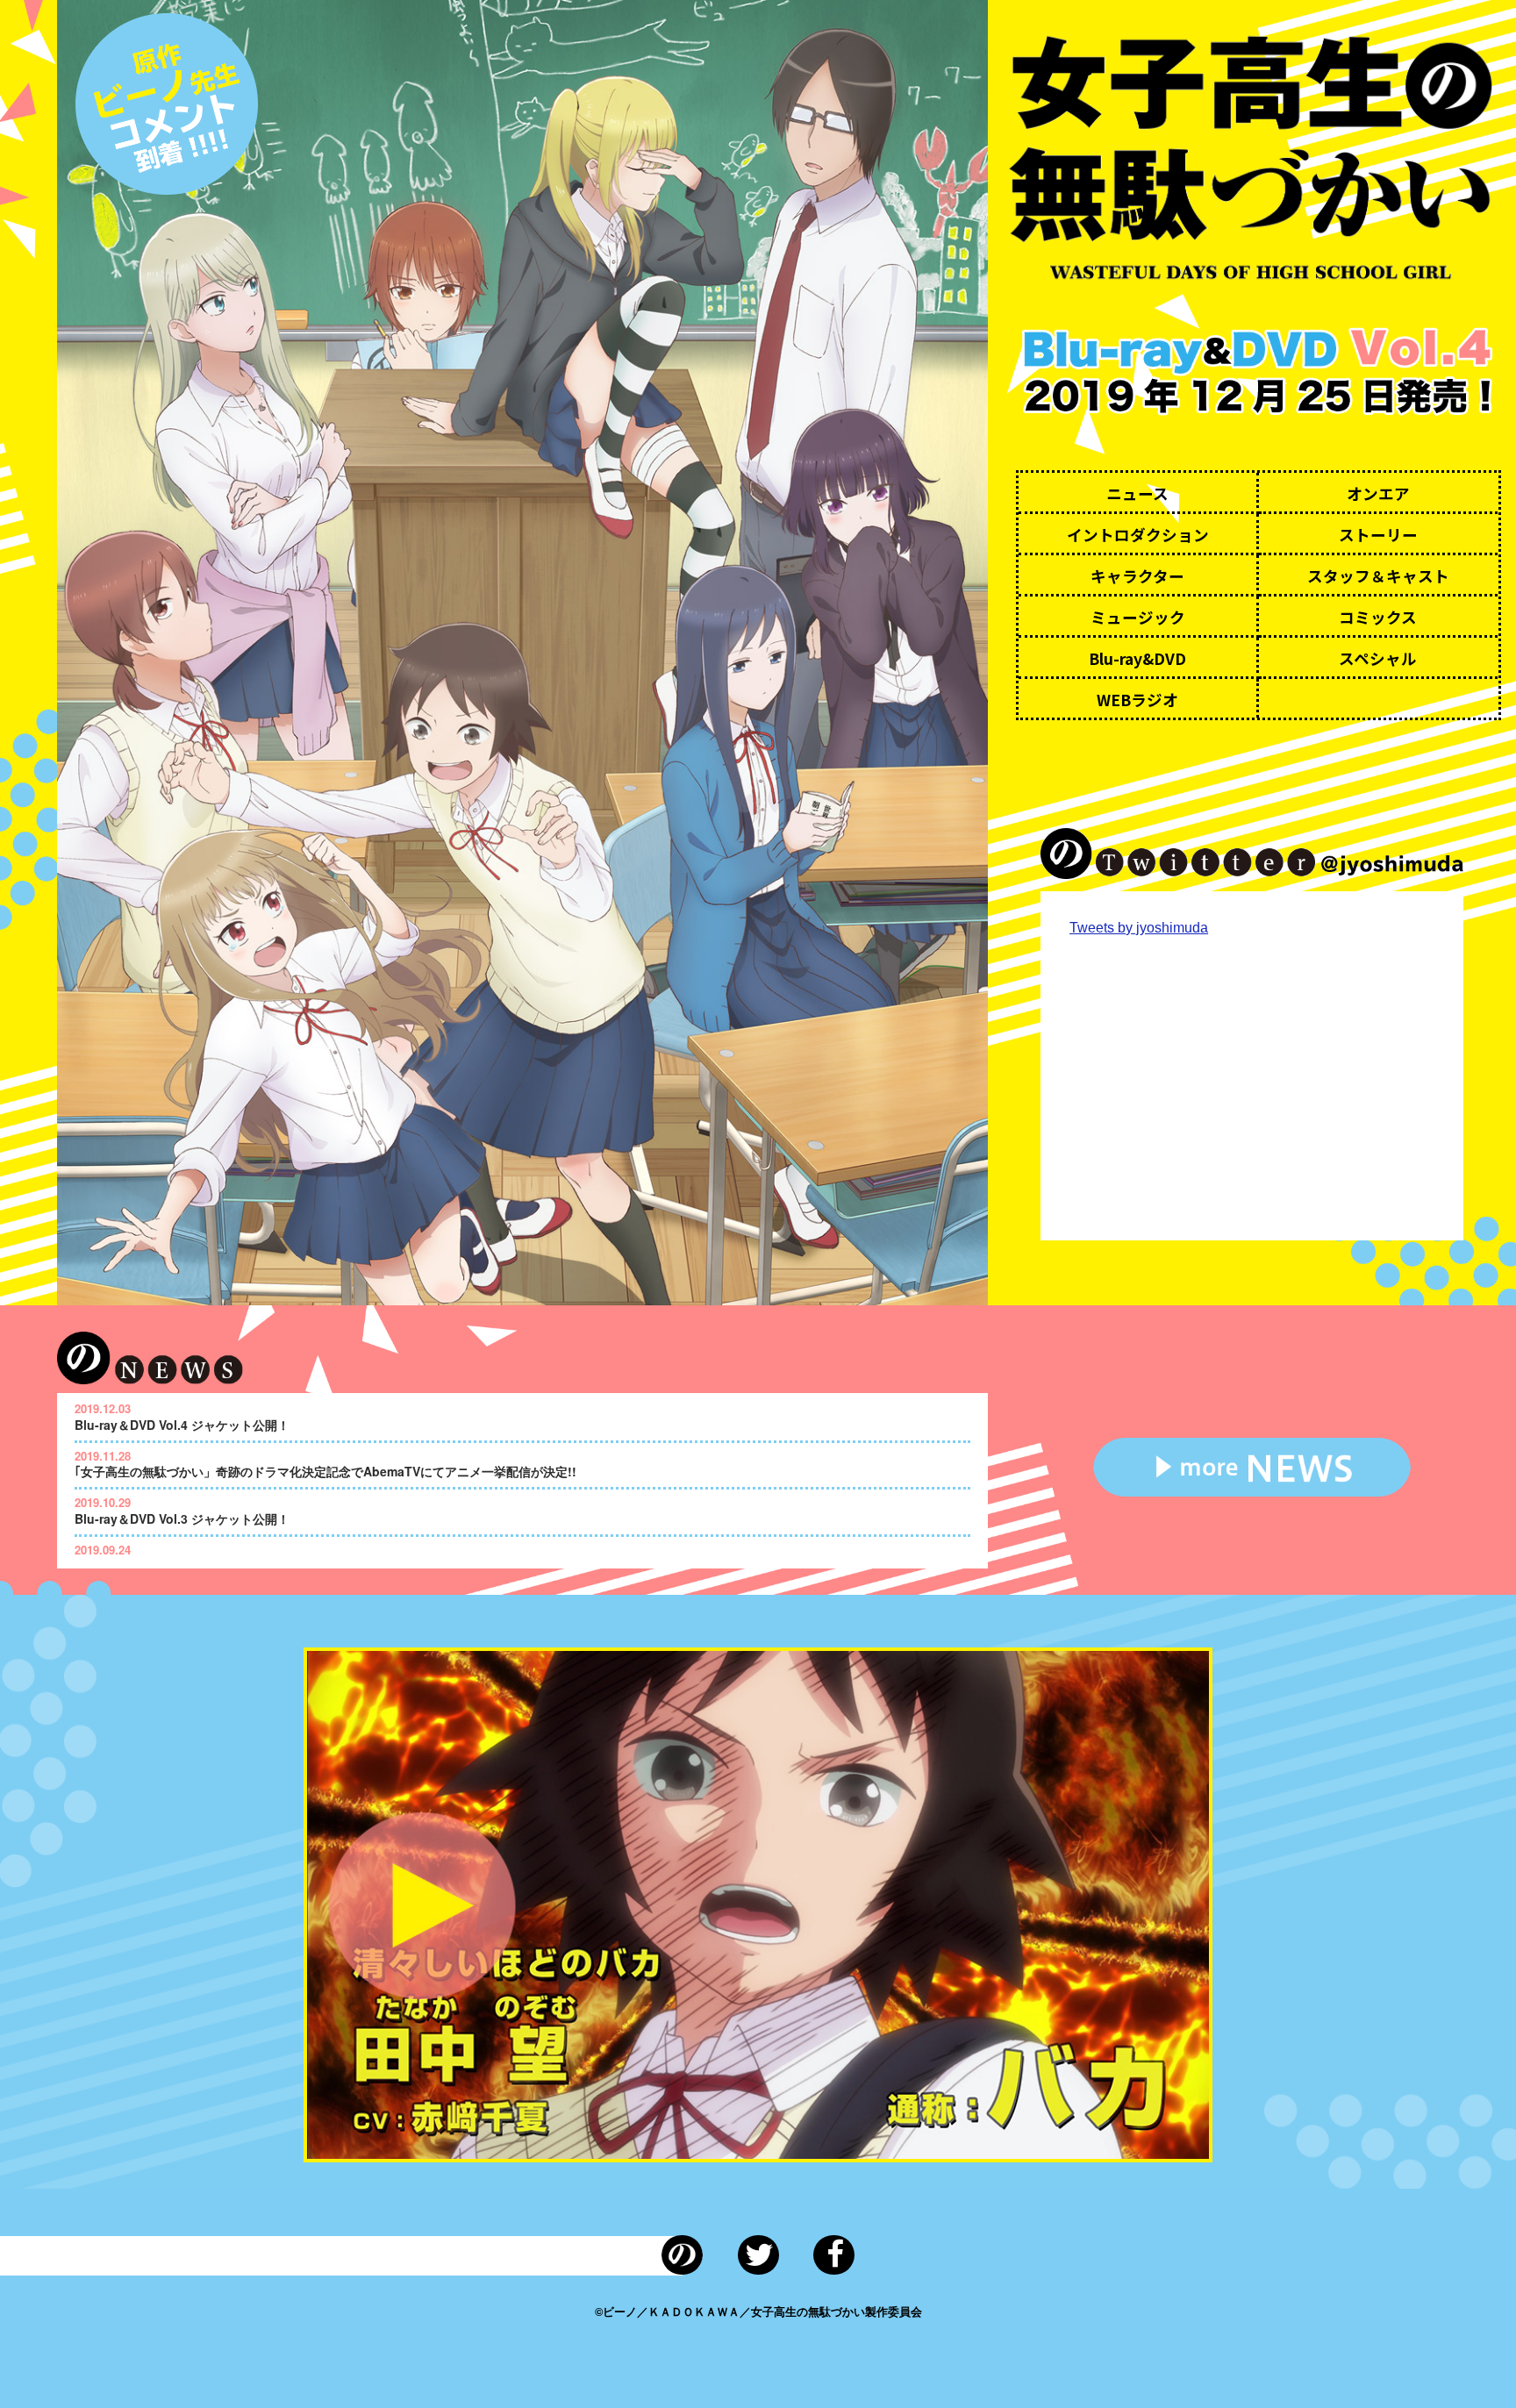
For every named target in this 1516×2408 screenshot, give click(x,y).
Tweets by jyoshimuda (1139, 928)
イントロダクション (1138, 535)
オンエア (1378, 493)
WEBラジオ (1137, 700)
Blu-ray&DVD (1137, 658)
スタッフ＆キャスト (1378, 576)
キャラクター (1137, 576)
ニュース (1137, 493)
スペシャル (1378, 658)
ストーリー (1378, 535)
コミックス (1378, 617)
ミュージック (1138, 617)
